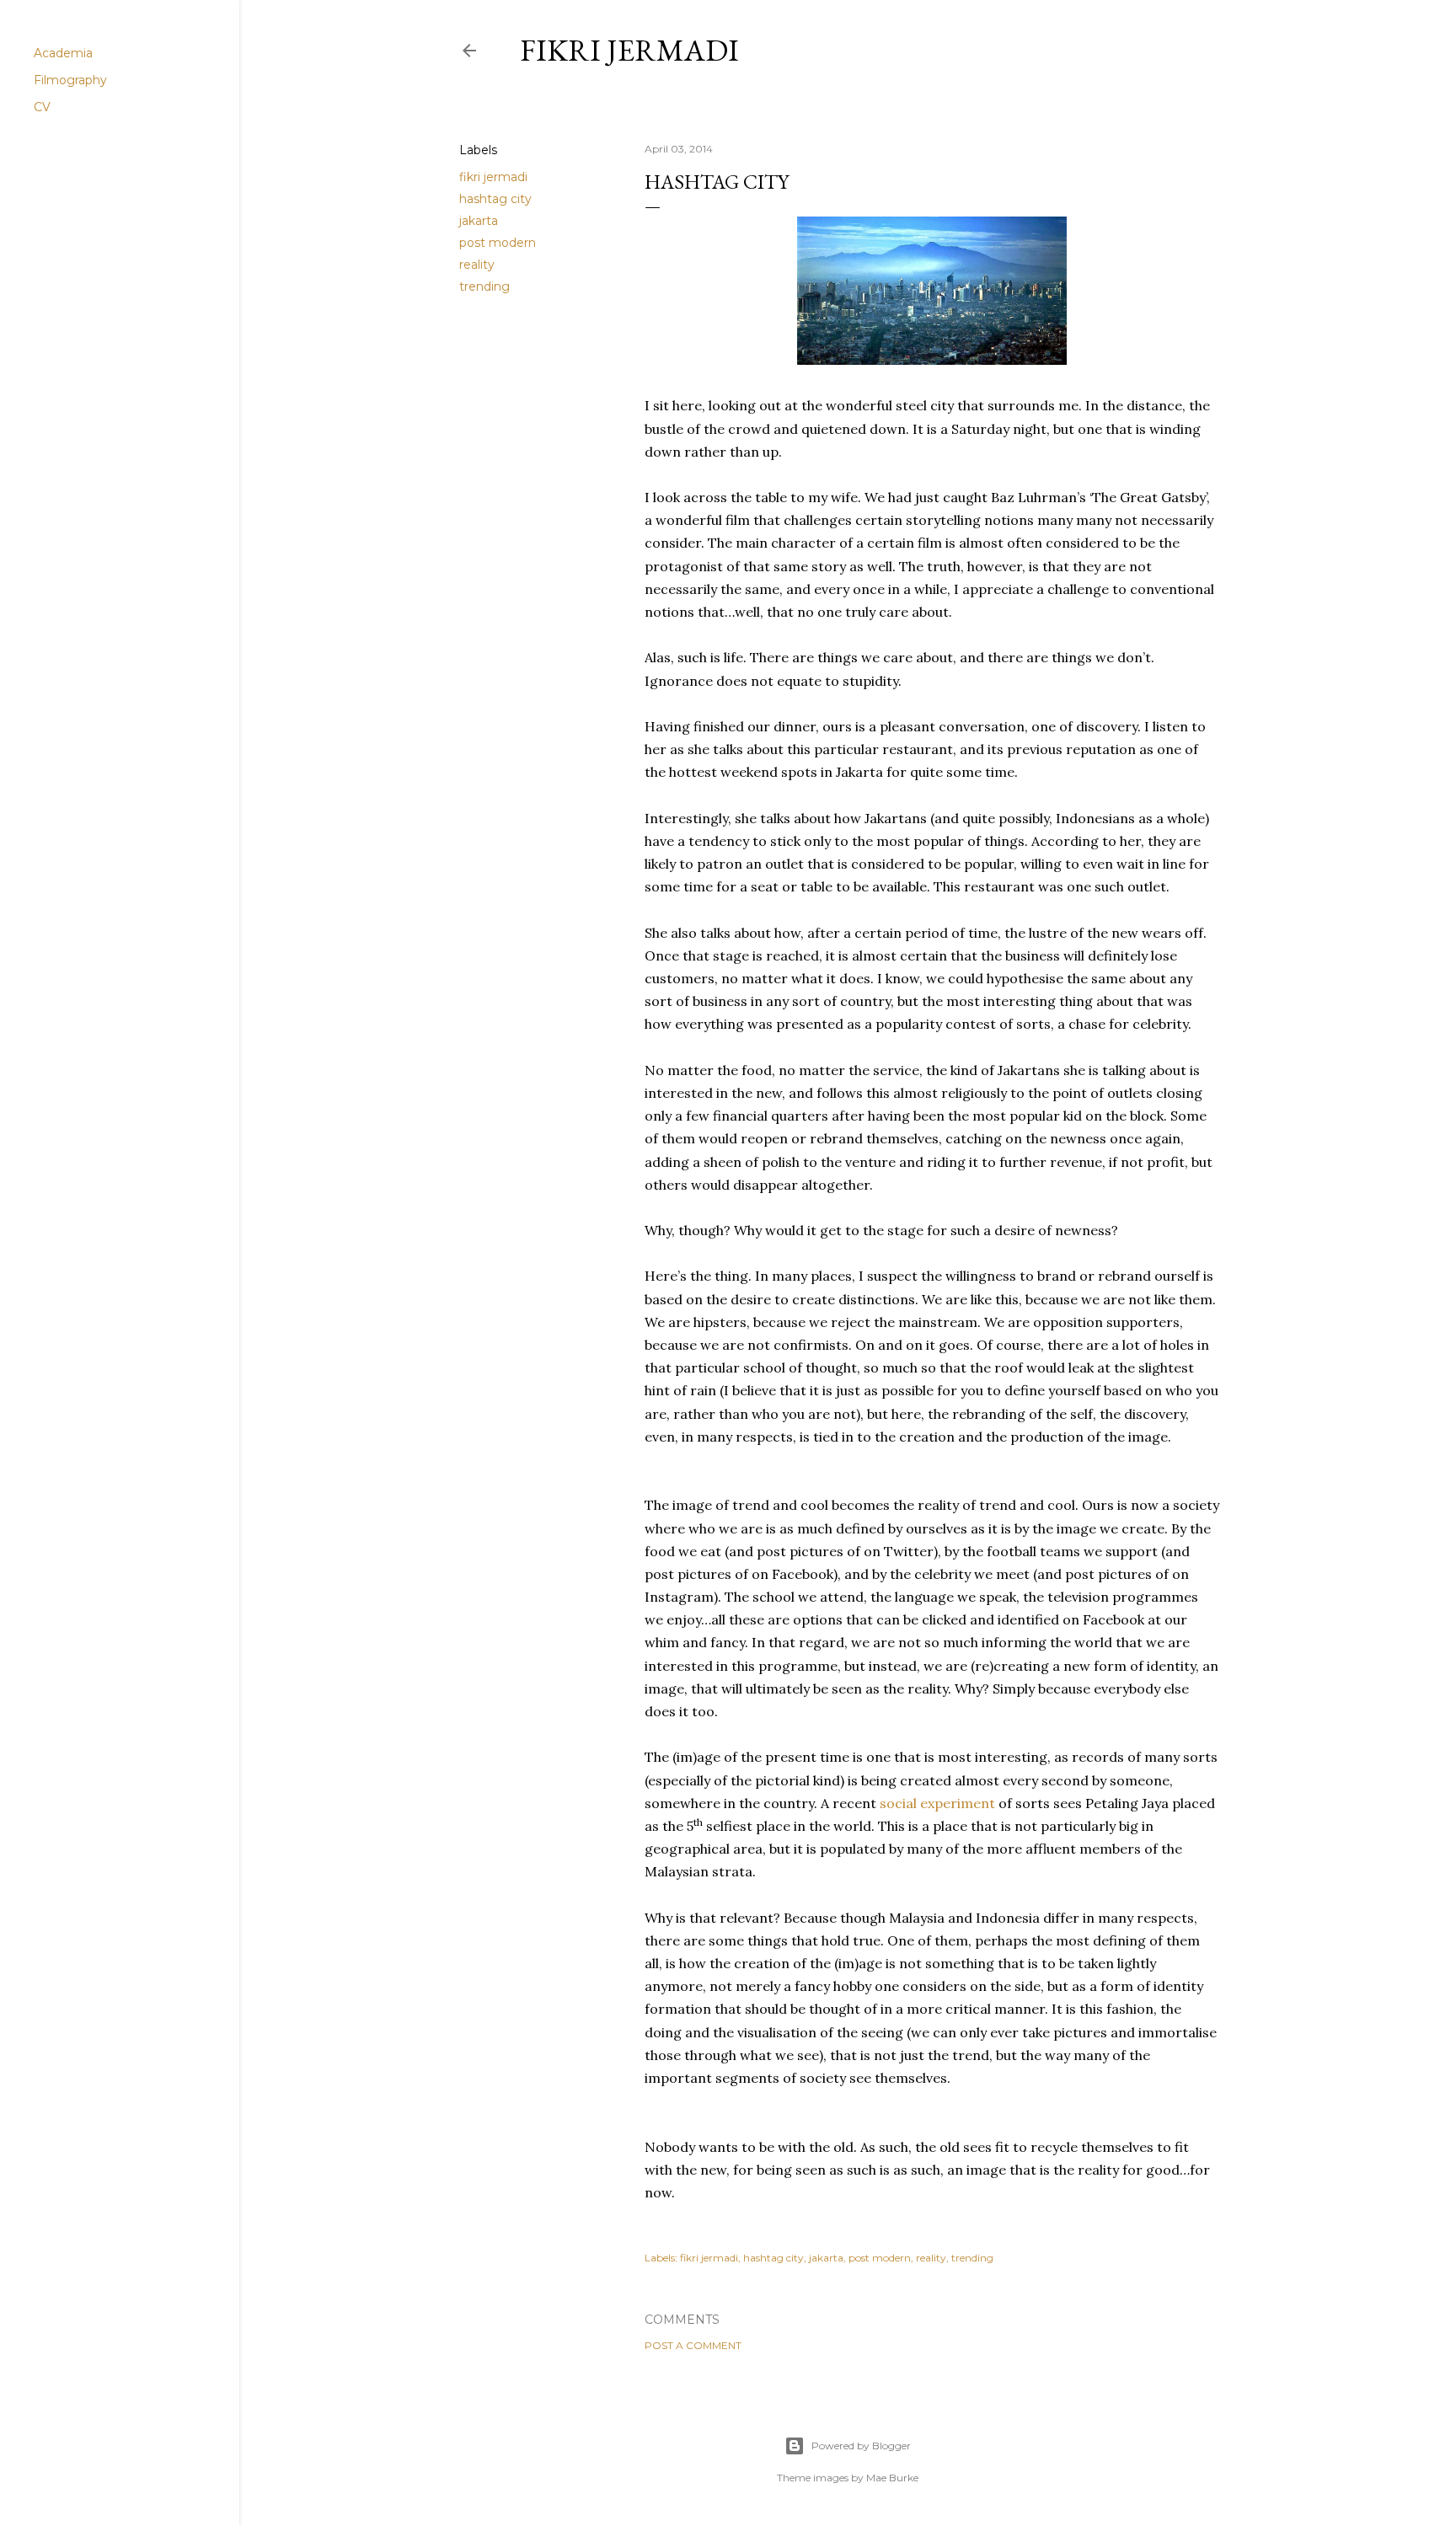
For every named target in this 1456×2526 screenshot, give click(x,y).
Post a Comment (693, 2345)
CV (42, 107)
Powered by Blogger (861, 2446)
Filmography (70, 80)
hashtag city (495, 199)
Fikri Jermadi (629, 50)
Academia (63, 53)
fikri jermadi (493, 177)
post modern (498, 243)
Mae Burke (892, 2478)
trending (484, 286)
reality (477, 265)
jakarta (479, 221)
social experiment (937, 1803)
